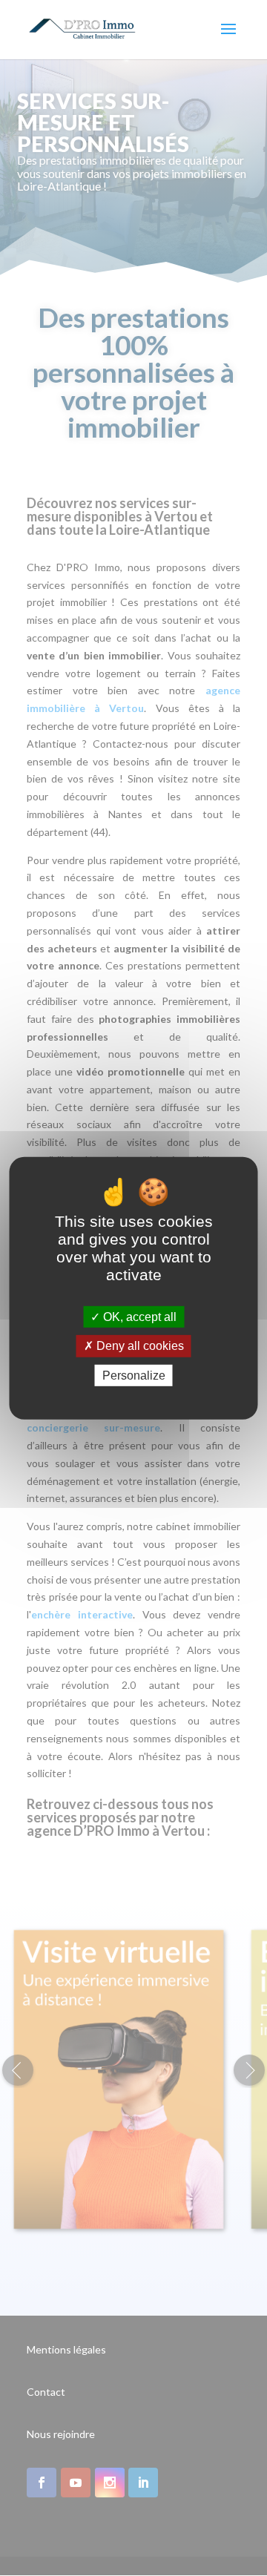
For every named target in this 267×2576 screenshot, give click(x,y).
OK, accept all (138, 1317)
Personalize (134, 1375)
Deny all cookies (139, 1346)
